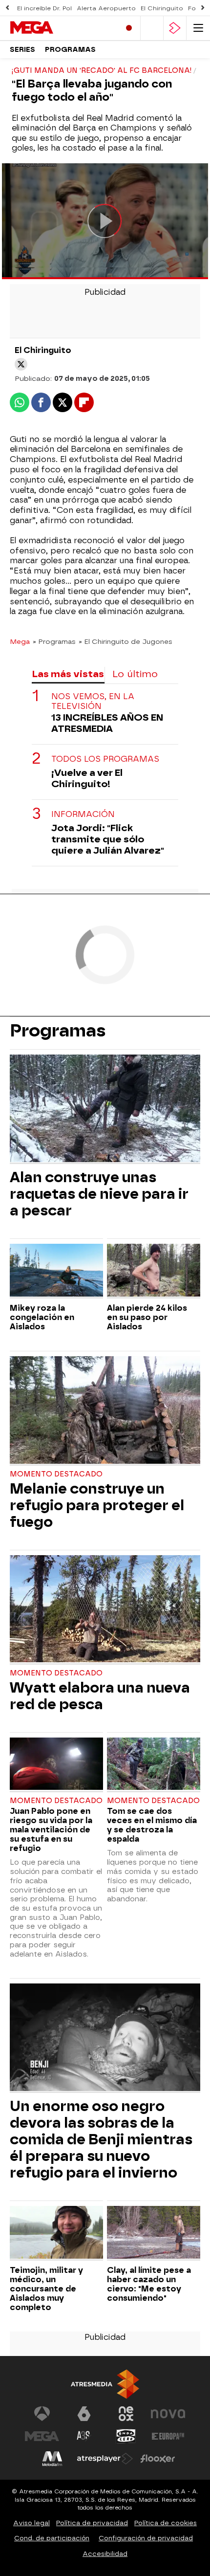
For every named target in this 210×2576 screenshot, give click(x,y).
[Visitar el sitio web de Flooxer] (158, 2459)
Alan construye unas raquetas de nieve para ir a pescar (99, 1194)
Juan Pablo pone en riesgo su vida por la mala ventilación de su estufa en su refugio (51, 1830)
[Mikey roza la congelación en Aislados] (56, 1271)
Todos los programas (105, 759)
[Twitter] (21, 364)
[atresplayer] (175, 28)
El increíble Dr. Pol (44, 8)
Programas (70, 50)
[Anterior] (7, 8)
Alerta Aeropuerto (106, 8)
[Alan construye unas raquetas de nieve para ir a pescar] (105, 1109)
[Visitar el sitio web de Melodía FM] (52, 2459)
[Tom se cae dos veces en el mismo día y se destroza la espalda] (154, 1765)
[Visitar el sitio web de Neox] (126, 2414)
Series (22, 50)
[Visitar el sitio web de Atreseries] (84, 2436)
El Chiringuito (162, 8)
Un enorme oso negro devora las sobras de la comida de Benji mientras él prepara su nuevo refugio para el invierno (101, 2139)
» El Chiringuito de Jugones (126, 641)
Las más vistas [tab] (68, 674)
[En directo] (129, 28)
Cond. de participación (52, 2538)
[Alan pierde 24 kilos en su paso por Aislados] (154, 1271)
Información (83, 814)
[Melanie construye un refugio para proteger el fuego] (105, 1411)
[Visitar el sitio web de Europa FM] (168, 2436)
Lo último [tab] (135, 674)
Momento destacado (56, 1474)
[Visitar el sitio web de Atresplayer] (105, 2459)
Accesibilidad (105, 2554)
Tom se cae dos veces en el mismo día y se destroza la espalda (152, 1825)
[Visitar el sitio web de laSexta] (84, 2414)
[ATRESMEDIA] (105, 2384)
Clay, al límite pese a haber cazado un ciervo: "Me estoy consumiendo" (149, 2284)
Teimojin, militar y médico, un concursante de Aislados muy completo (46, 2289)
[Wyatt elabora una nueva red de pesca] (105, 1610)
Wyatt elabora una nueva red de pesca (100, 1696)
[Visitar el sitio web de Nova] (168, 2414)
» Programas (54, 641)
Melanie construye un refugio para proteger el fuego (97, 1505)
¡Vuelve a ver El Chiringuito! (87, 778)
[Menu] (198, 28)
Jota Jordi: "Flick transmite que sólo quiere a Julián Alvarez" (108, 839)
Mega (20, 641)
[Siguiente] (203, 8)
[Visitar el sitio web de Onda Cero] (126, 2436)
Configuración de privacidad (146, 2538)
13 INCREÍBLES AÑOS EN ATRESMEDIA (107, 723)
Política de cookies (166, 2523)
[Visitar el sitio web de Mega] (42, 2436)
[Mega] (51, 28)
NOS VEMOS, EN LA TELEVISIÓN (93, 701)
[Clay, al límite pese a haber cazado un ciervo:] (154, 2233)
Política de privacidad (92, 2523)
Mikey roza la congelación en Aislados (42, 1317)
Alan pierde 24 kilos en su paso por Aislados (147, 1317)
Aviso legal (31, 2523)
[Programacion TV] (152, 28)
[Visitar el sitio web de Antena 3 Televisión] (42, 2414)
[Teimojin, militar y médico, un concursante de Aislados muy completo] (56, 2233)
